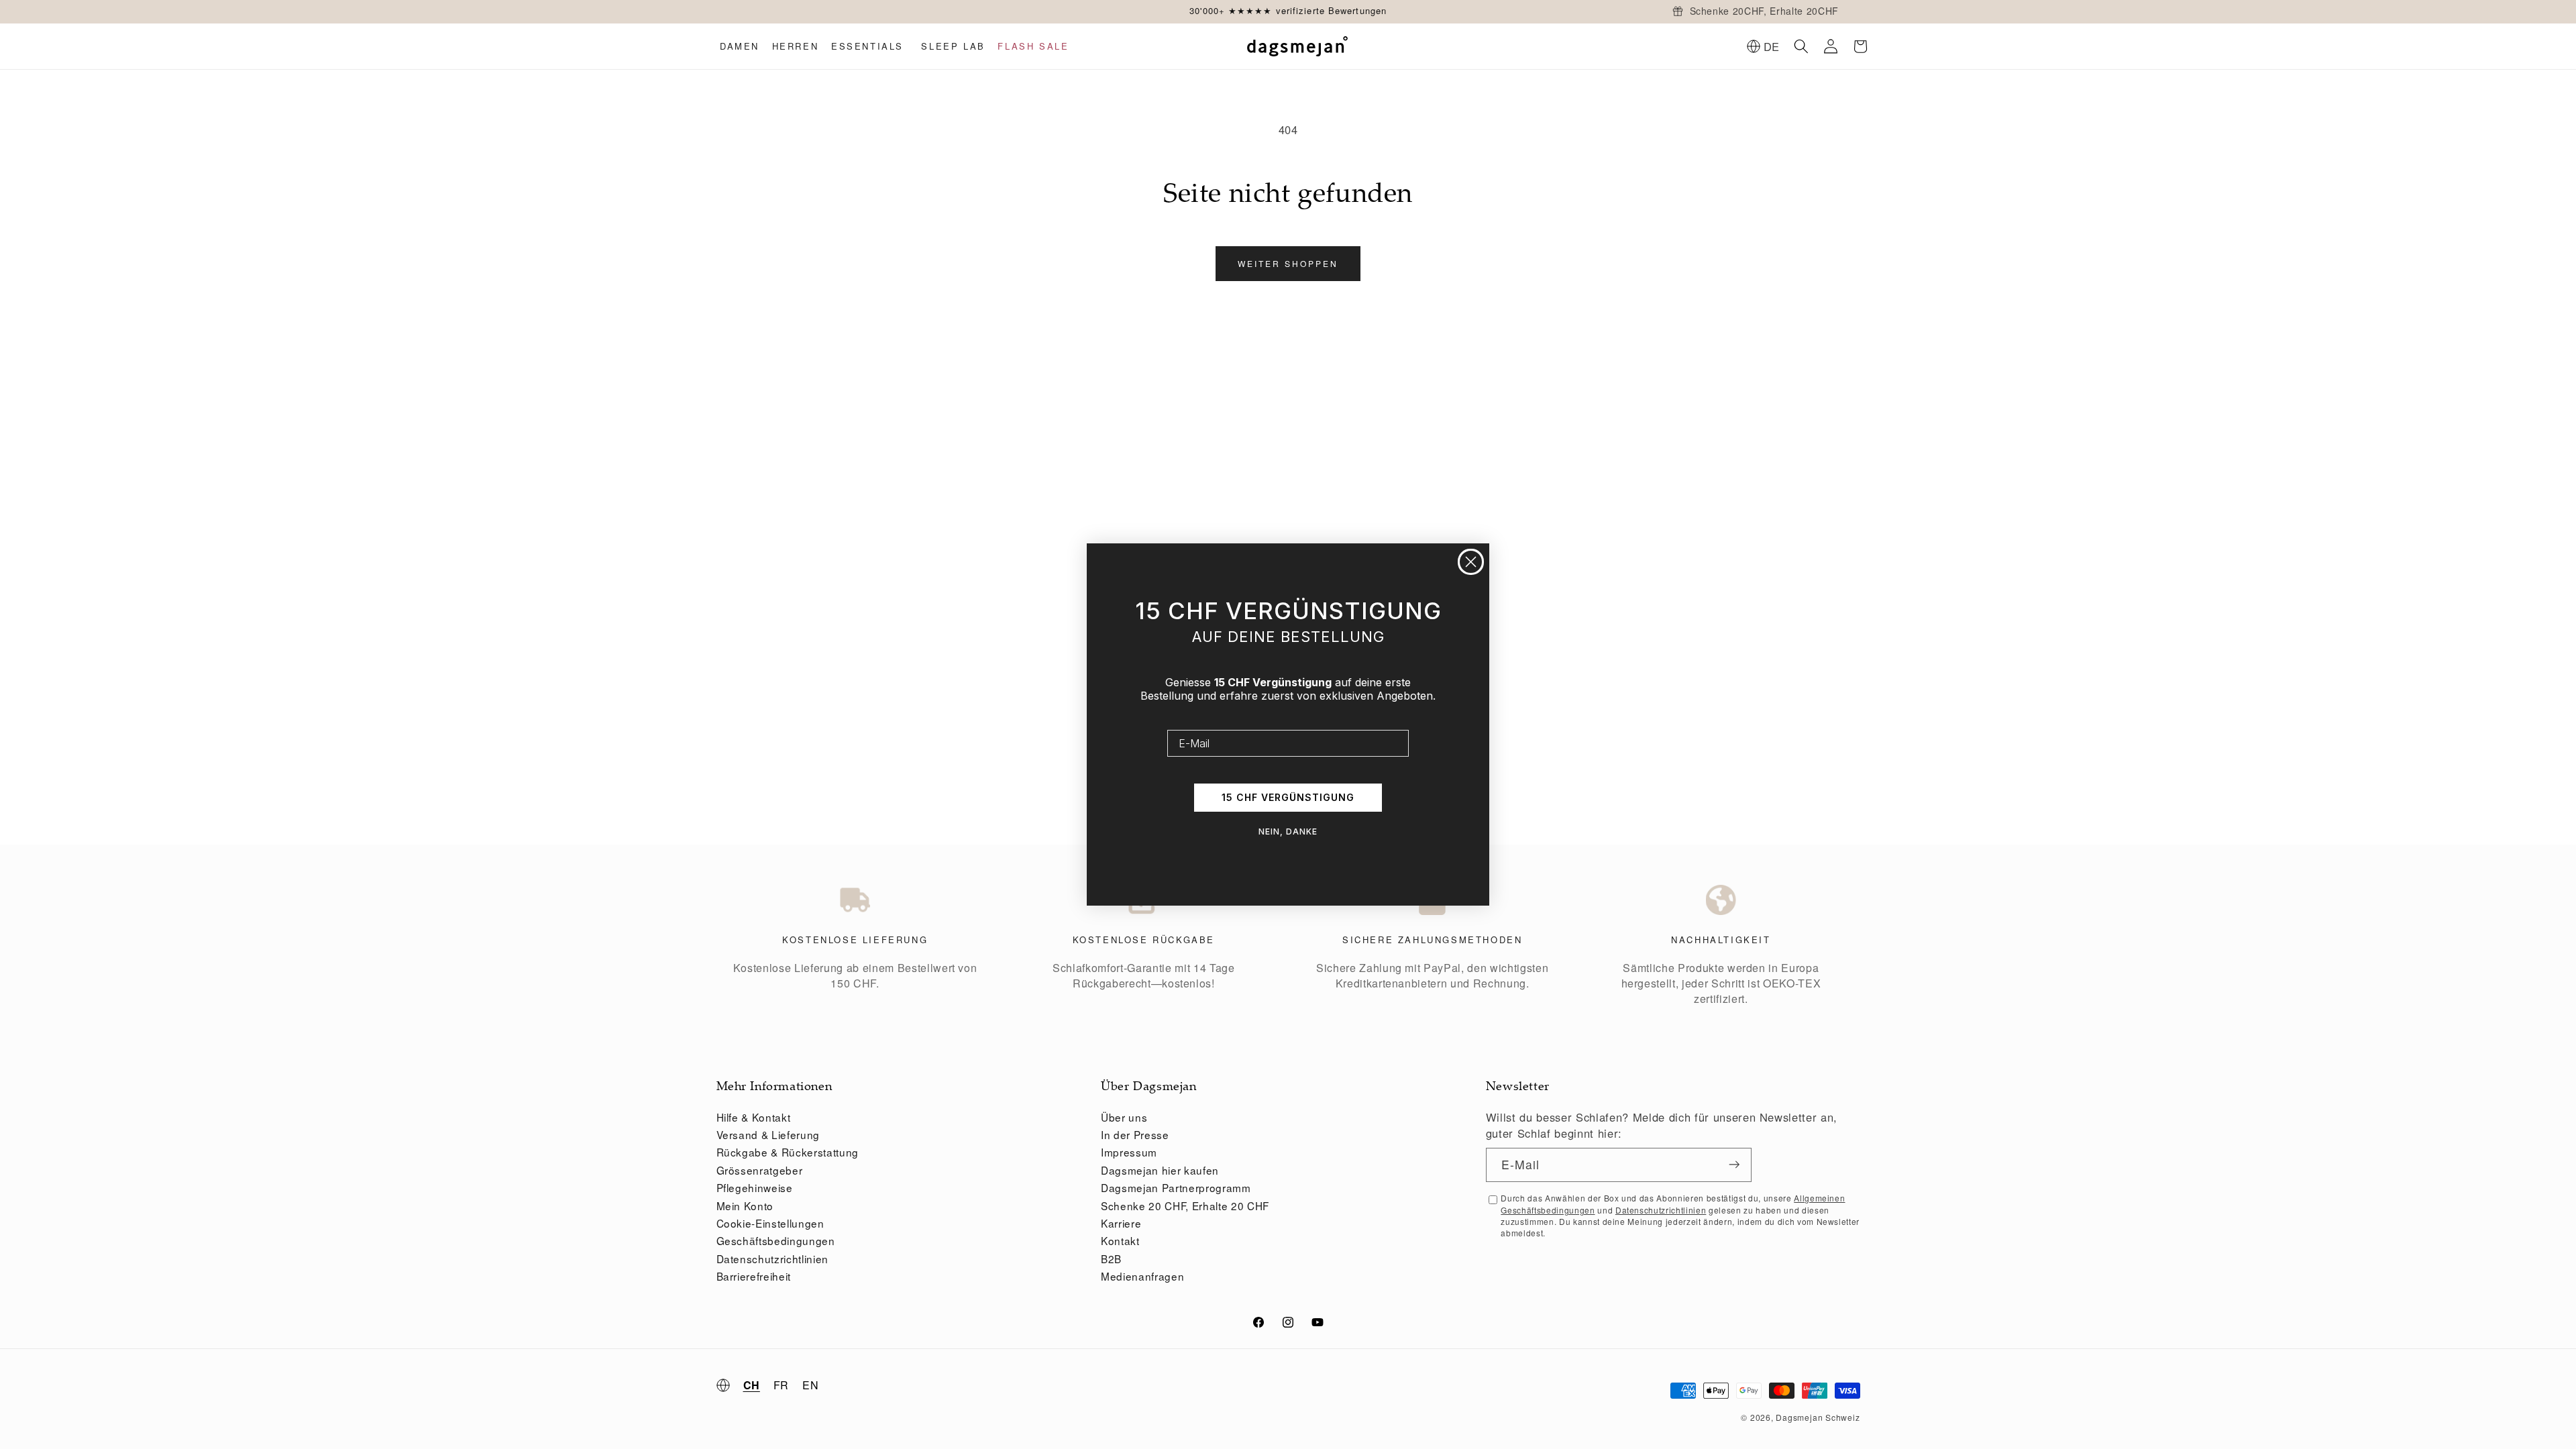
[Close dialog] (1471, 562)
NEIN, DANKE (1288, 831)
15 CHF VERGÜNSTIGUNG (1288, 797)
